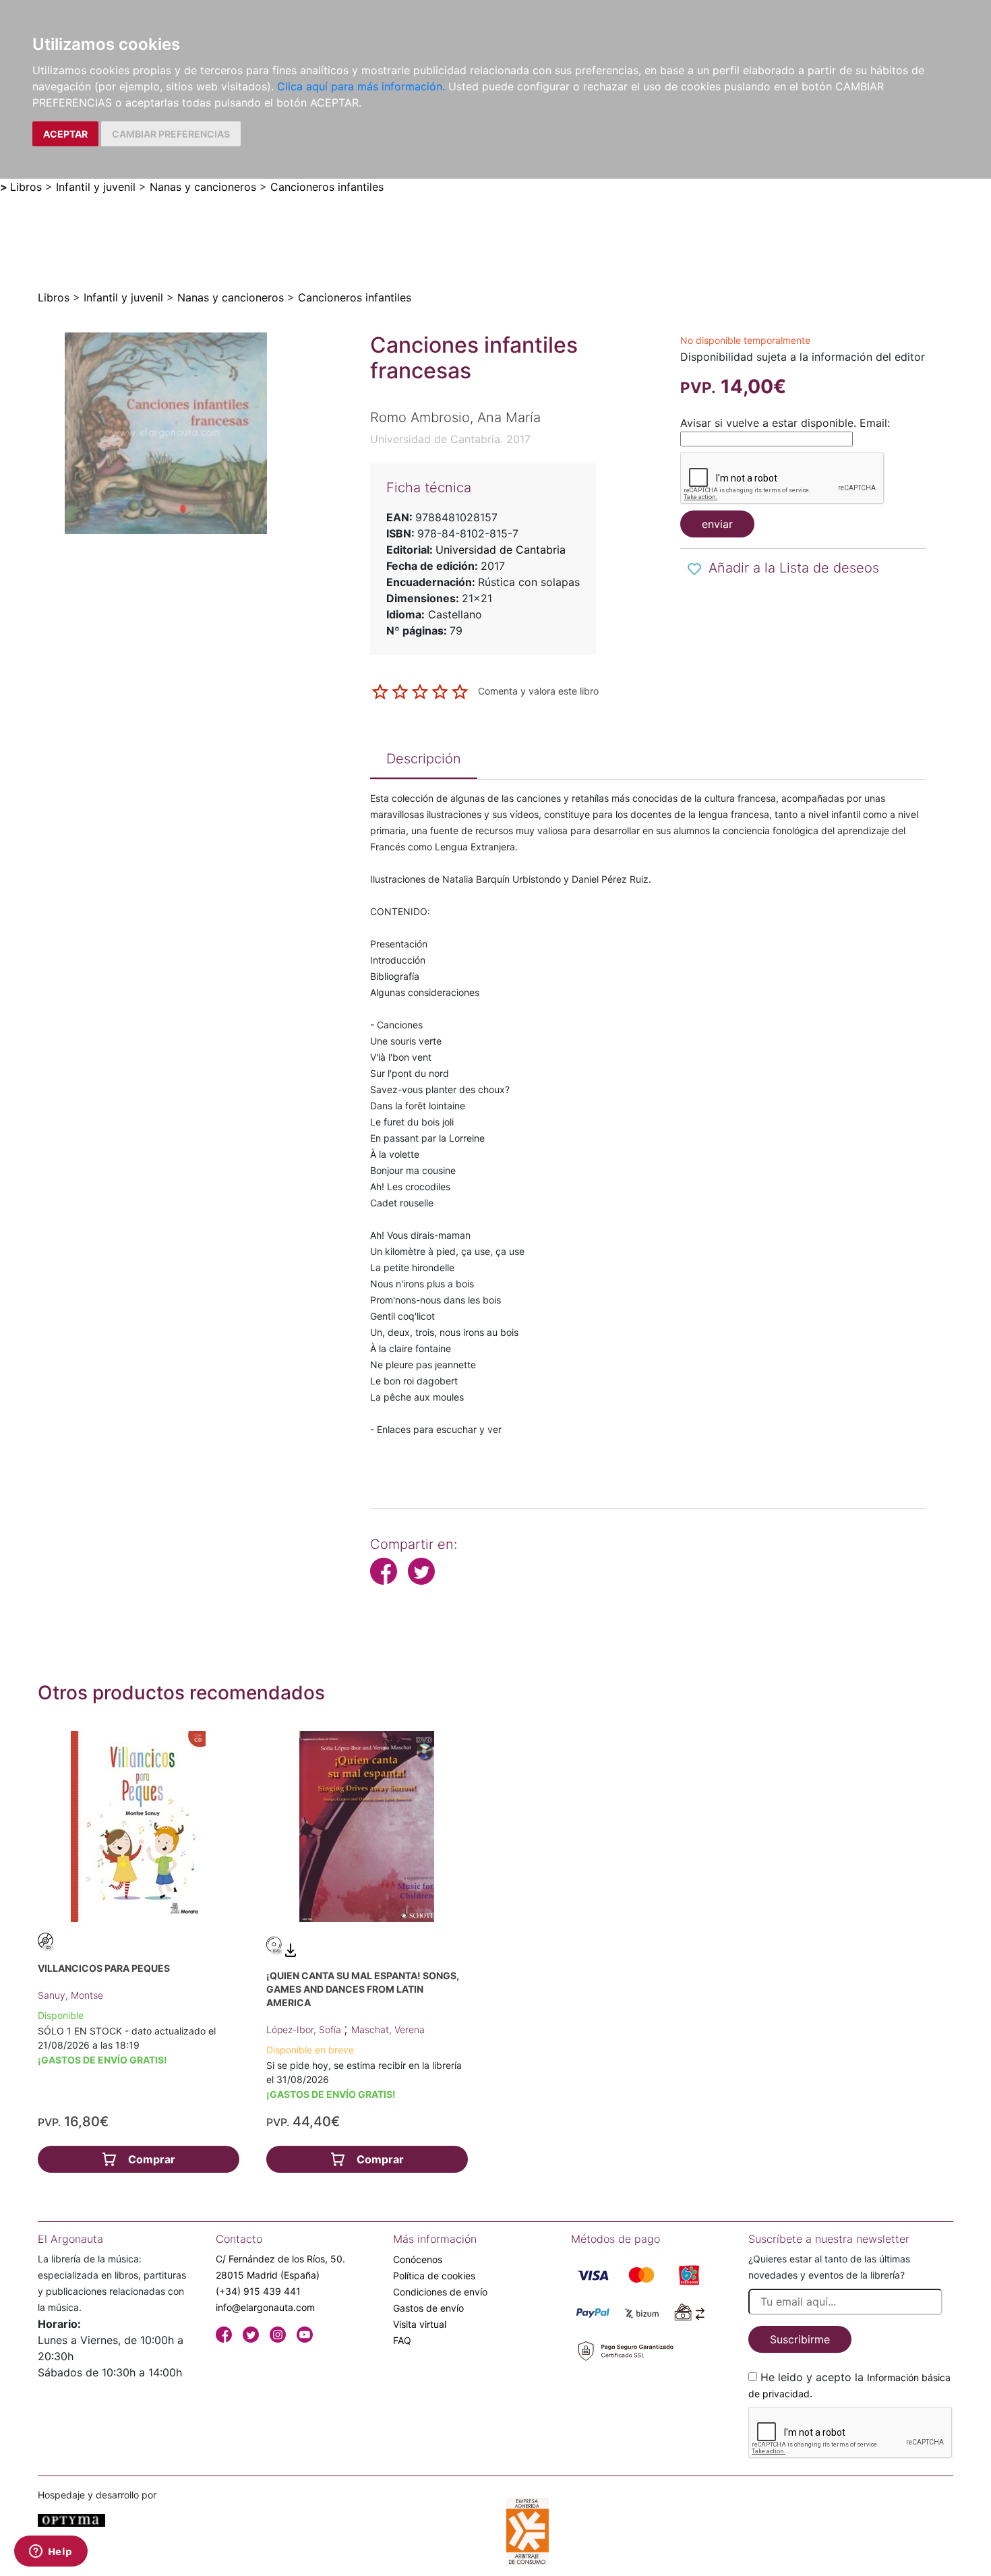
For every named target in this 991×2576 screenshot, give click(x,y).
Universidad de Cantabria (501, 550)
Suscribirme (800, 2339)
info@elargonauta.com (265, 2307)
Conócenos (418, 2259)
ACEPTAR (65, 134)
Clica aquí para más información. (361, 86)
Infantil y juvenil (96, 187)
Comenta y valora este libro (538, 691)
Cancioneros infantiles (327, 187)
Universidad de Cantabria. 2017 (450, 439)
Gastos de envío (428, 2308)
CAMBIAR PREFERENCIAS (171, 134)
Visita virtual (420, 2324)
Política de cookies (434, 2276)
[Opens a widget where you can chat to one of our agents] (51, 2552)
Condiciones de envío (440, 2292)
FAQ (402, 2340)
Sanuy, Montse (70, 1995)
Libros (26, 187)
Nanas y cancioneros (203, 187)
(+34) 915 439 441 (258, 2291)
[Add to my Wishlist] (694, 569)
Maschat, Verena (388, 2029)
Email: (875, 423)
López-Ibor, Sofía (305, 2029)
